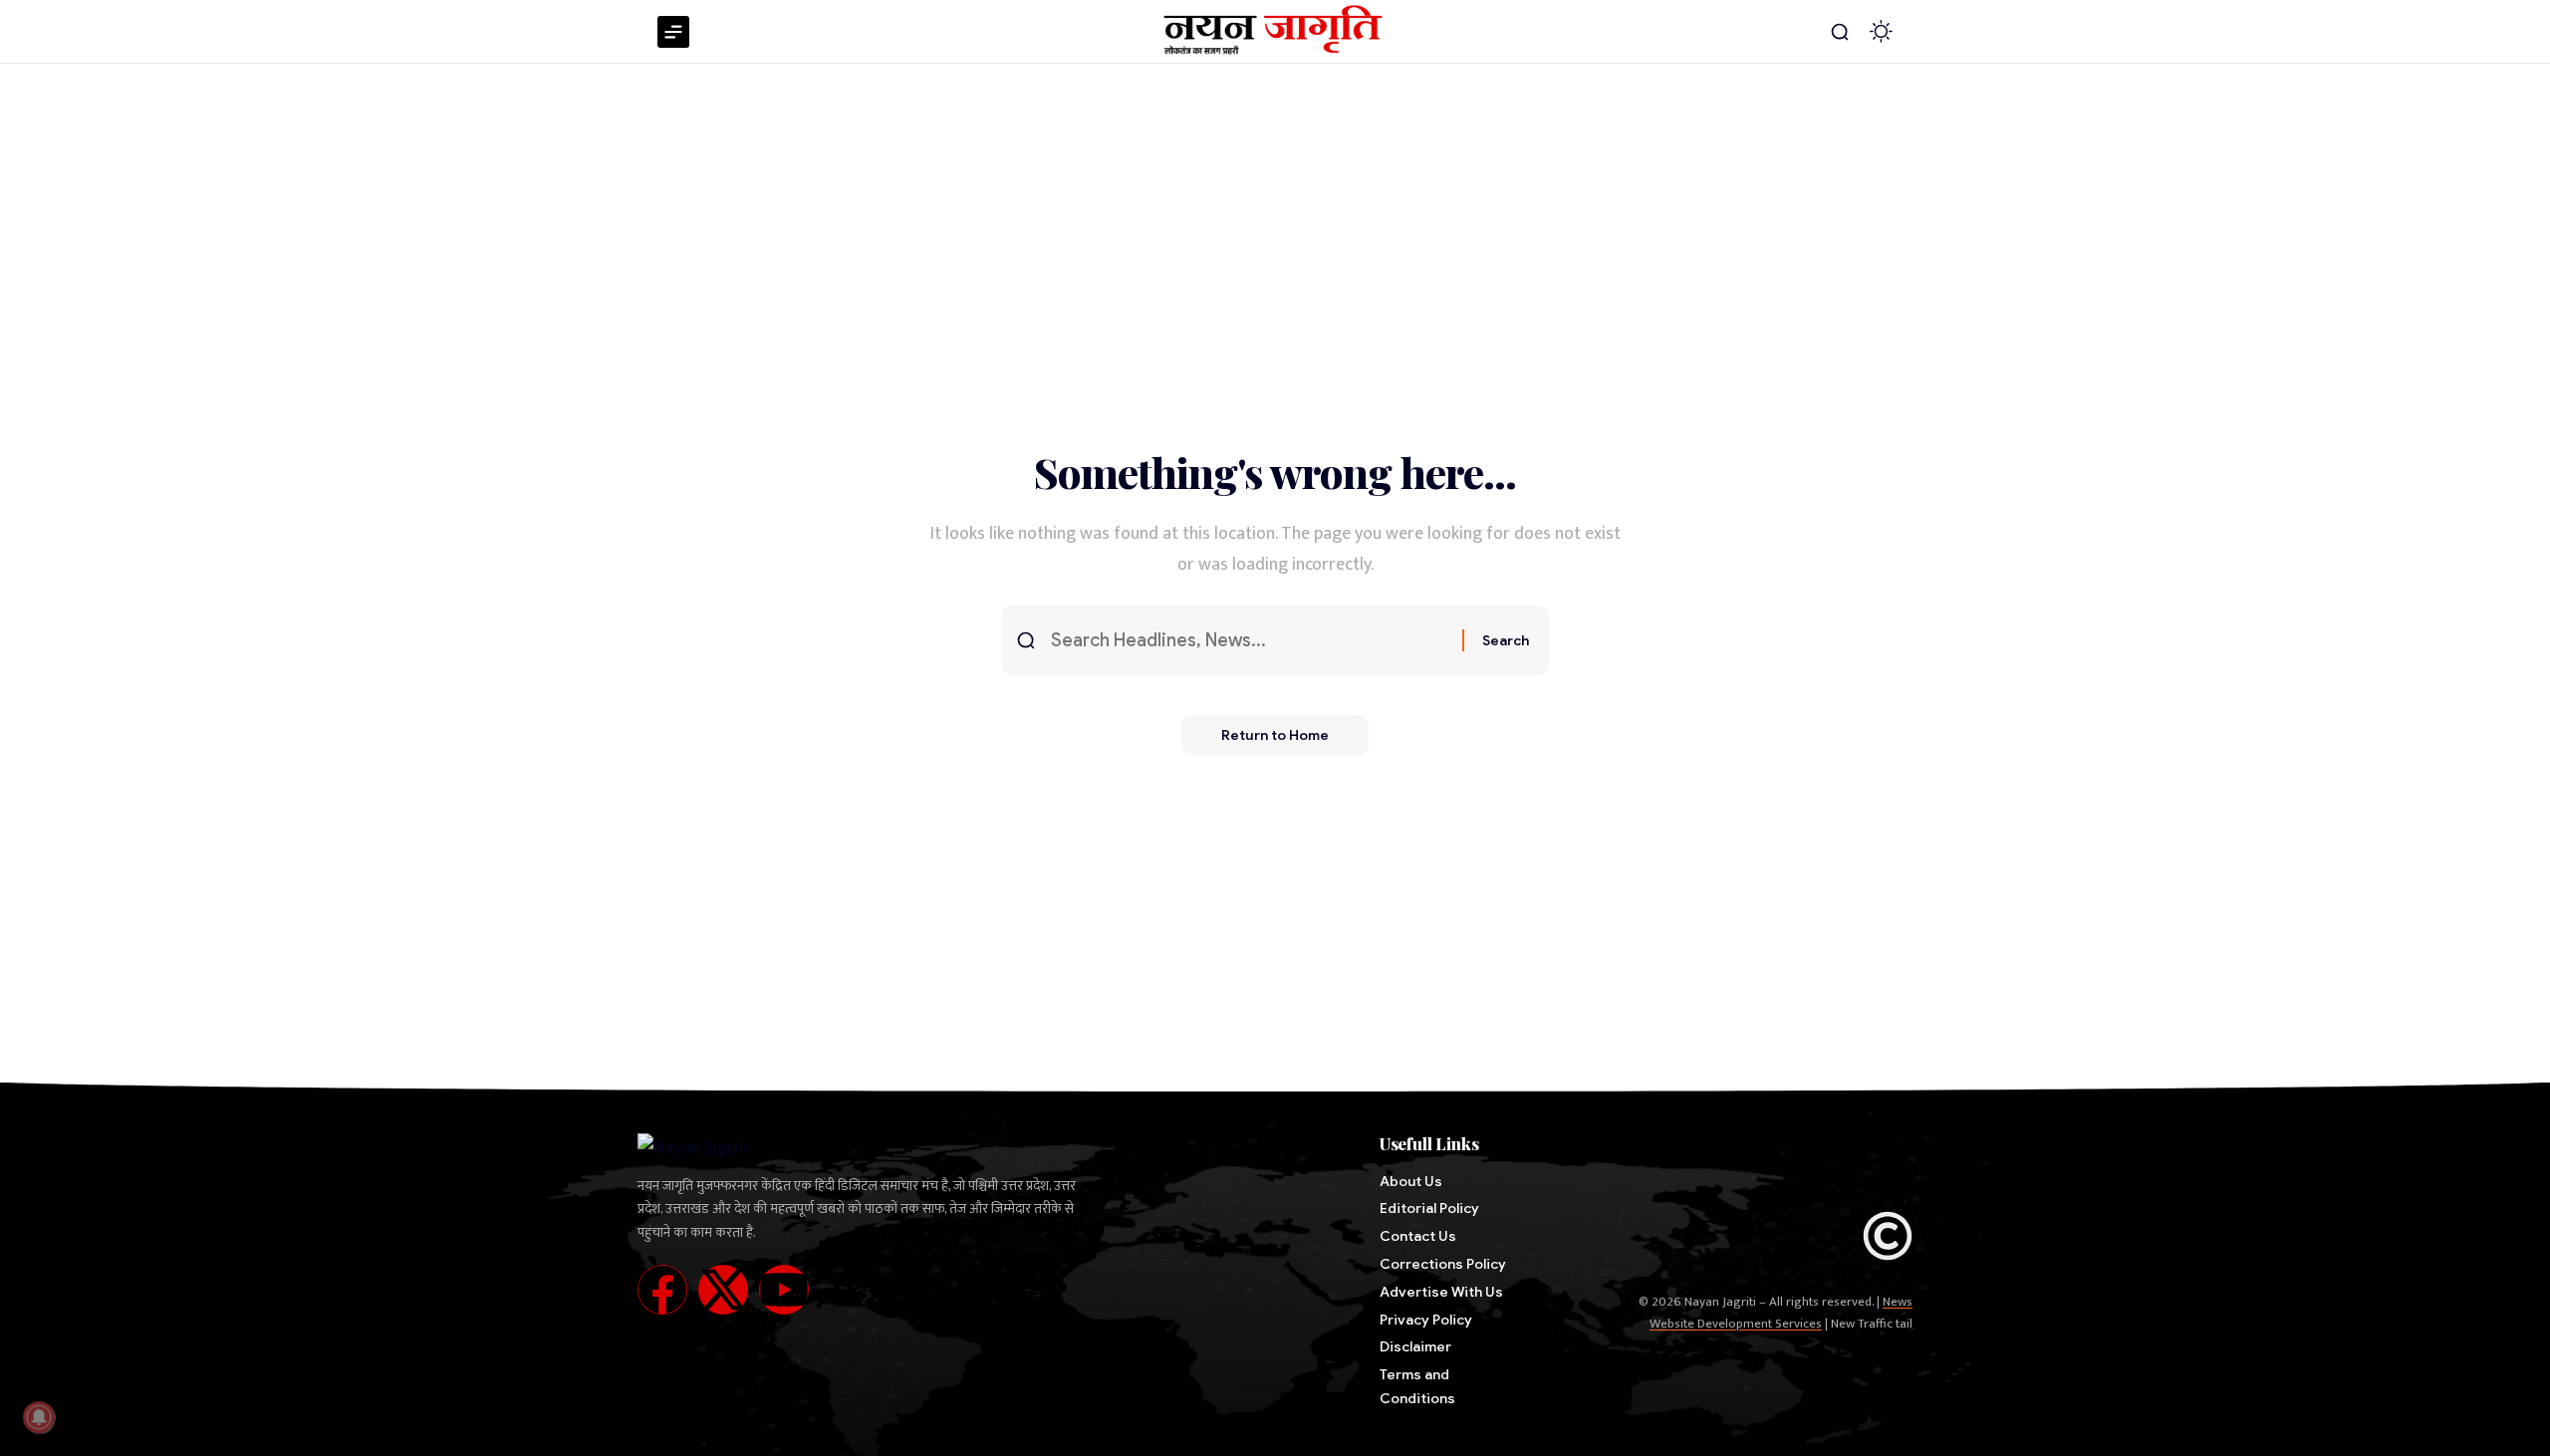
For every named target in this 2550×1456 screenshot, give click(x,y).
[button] (1840, 32)
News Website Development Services (1781, 1313)
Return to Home (1275, 735)
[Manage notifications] (39, 1417)
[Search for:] (1249, 641)
